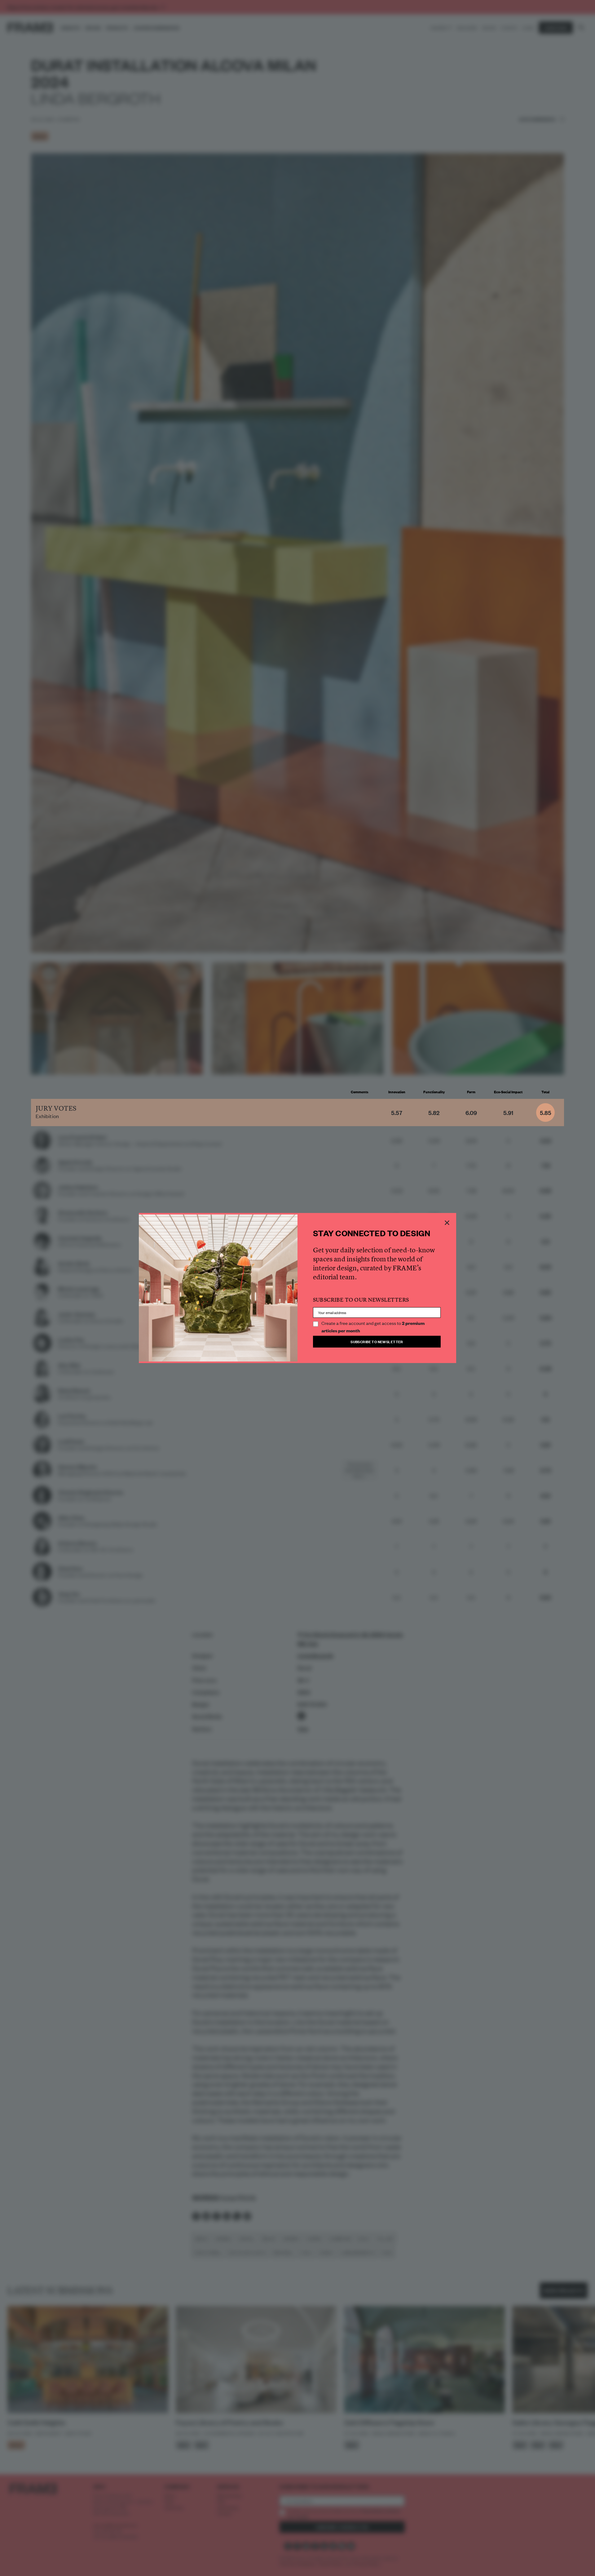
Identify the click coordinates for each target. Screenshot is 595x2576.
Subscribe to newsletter (377, 1341)
